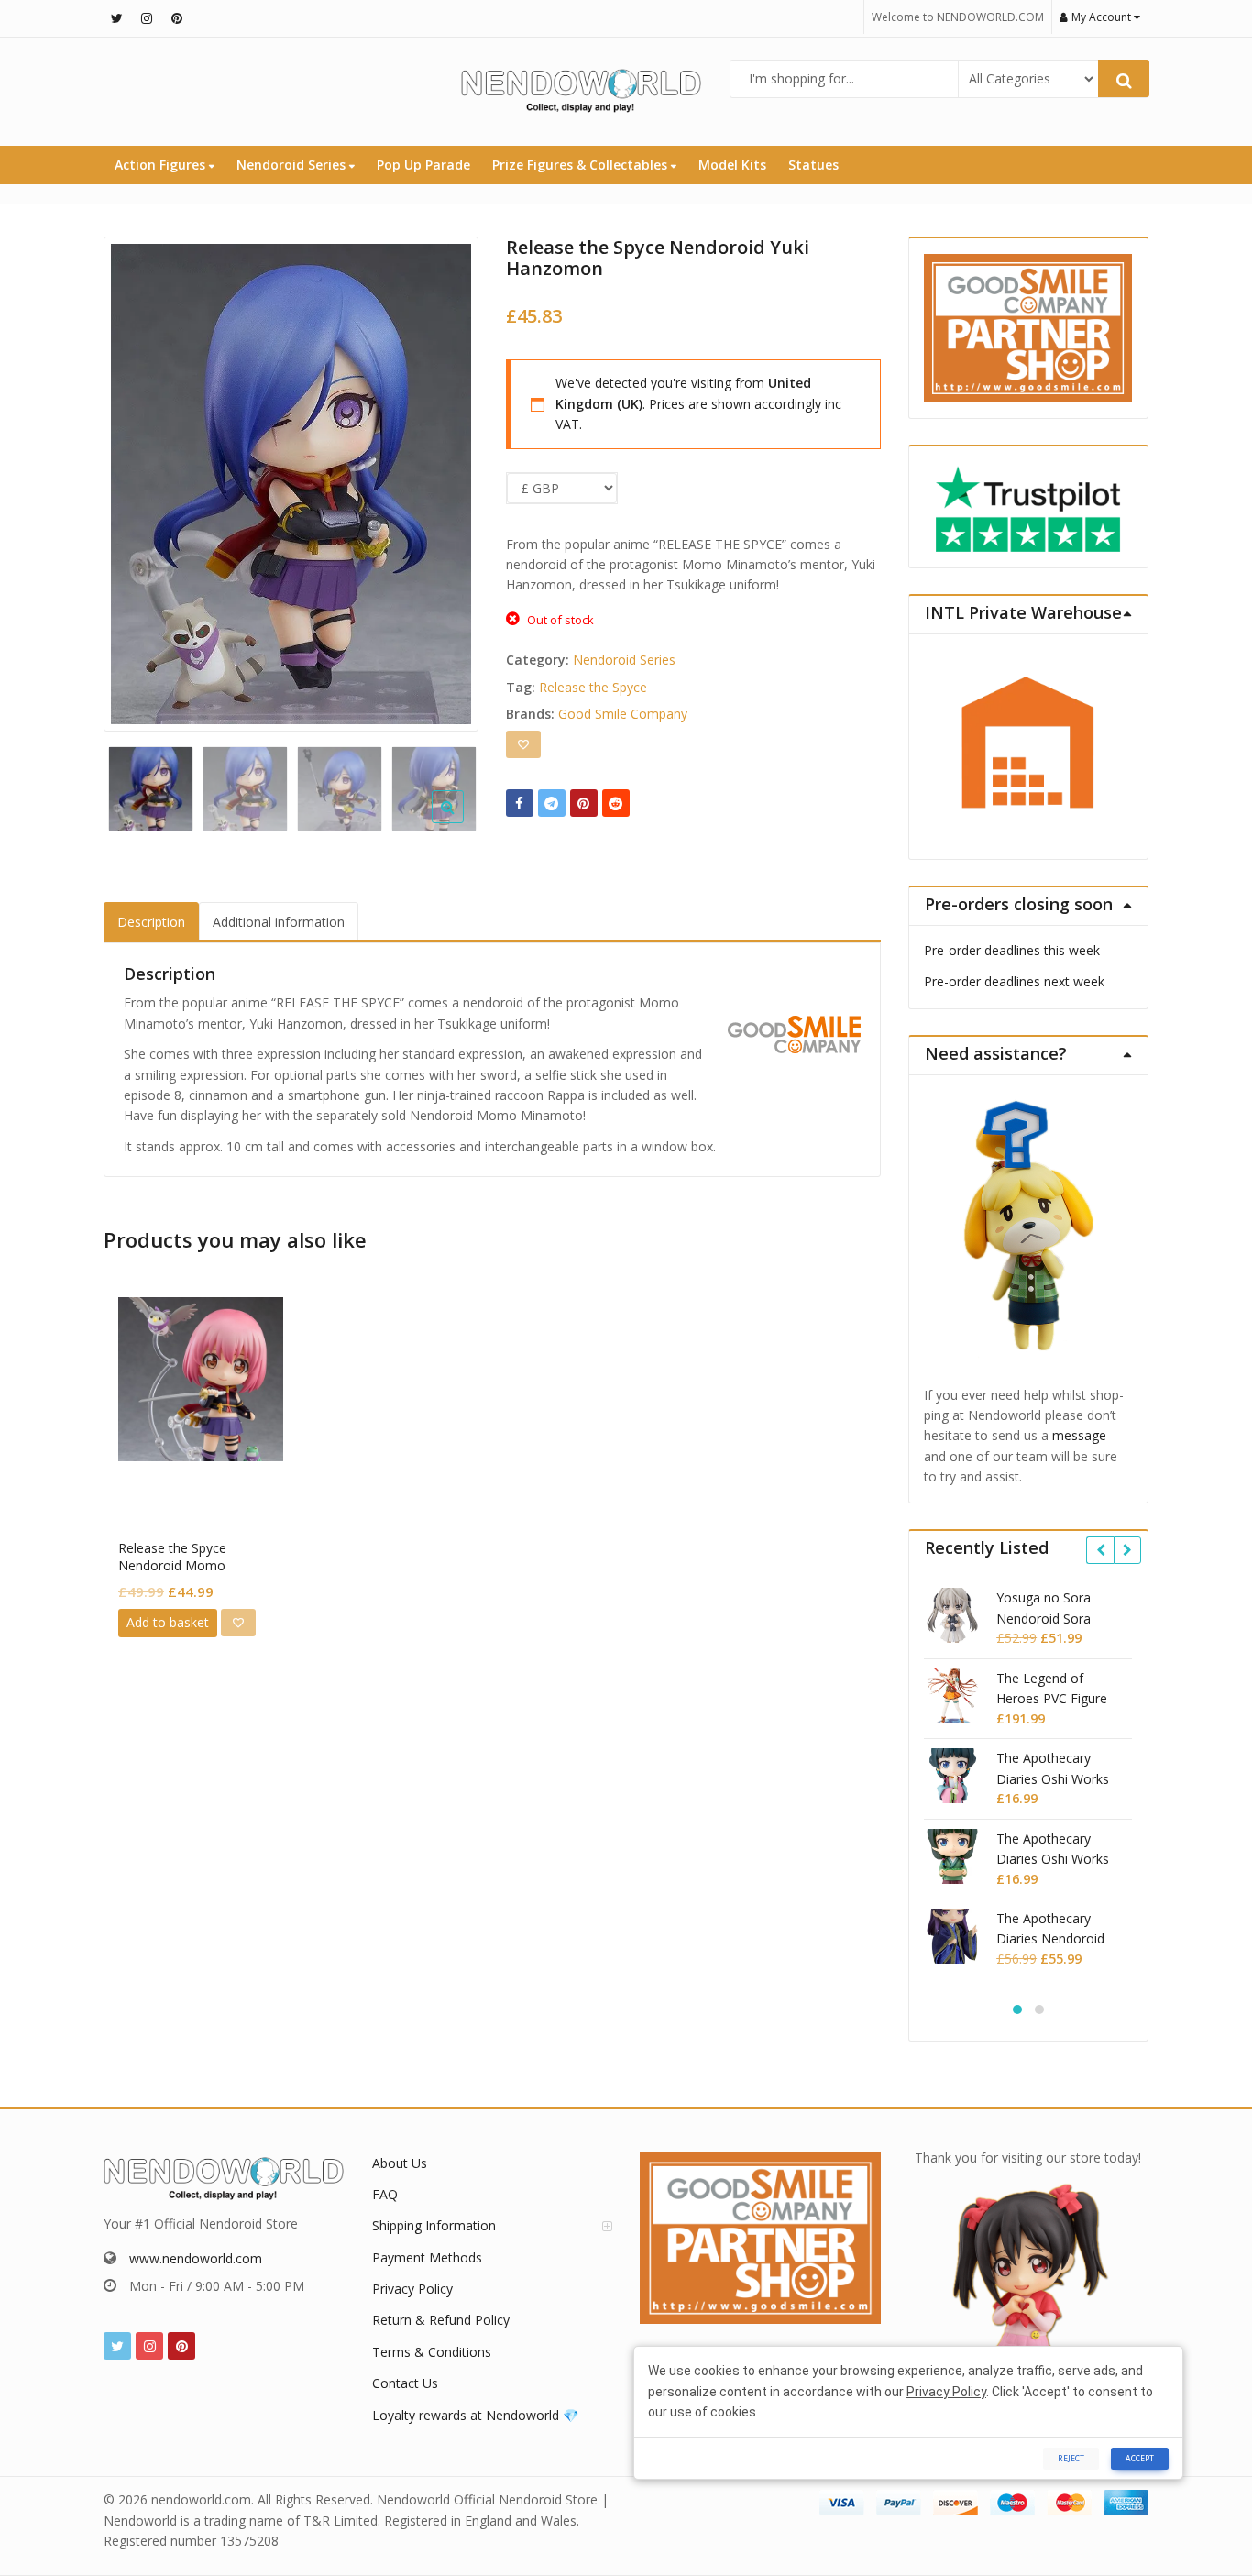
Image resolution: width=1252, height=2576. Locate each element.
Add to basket (168, 1622)
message (1079, 1435)
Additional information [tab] (279, 922)
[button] (462, 821)
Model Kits (732, 165)
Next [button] (445, 479)
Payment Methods (427, 2257)
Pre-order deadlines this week (1012, 950)
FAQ (385, 2194)
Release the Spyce (593, 687)
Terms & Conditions (432, 2352)
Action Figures (162, 165)
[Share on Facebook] (520, 803)
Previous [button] (137, 479)
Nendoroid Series (293, 165)
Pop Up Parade (423, 165)
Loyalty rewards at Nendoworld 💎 (475, 2415)
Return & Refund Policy (441, 2320)
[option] (291, 484)
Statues (813, 165)
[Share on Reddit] (616, 803)
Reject (1071, 2458)
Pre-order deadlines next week (1014, 981)
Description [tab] (151, 922)
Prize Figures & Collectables (582, 165)
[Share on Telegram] (552, 803)
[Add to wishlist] (523, 744)
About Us (400, 2163)
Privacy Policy (412, 2289)
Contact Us (405, 2383)
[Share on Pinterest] (584, 803)
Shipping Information (434, 2225)
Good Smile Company (623, 714)
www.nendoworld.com (196, 2258)
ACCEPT (1140, 2458)
